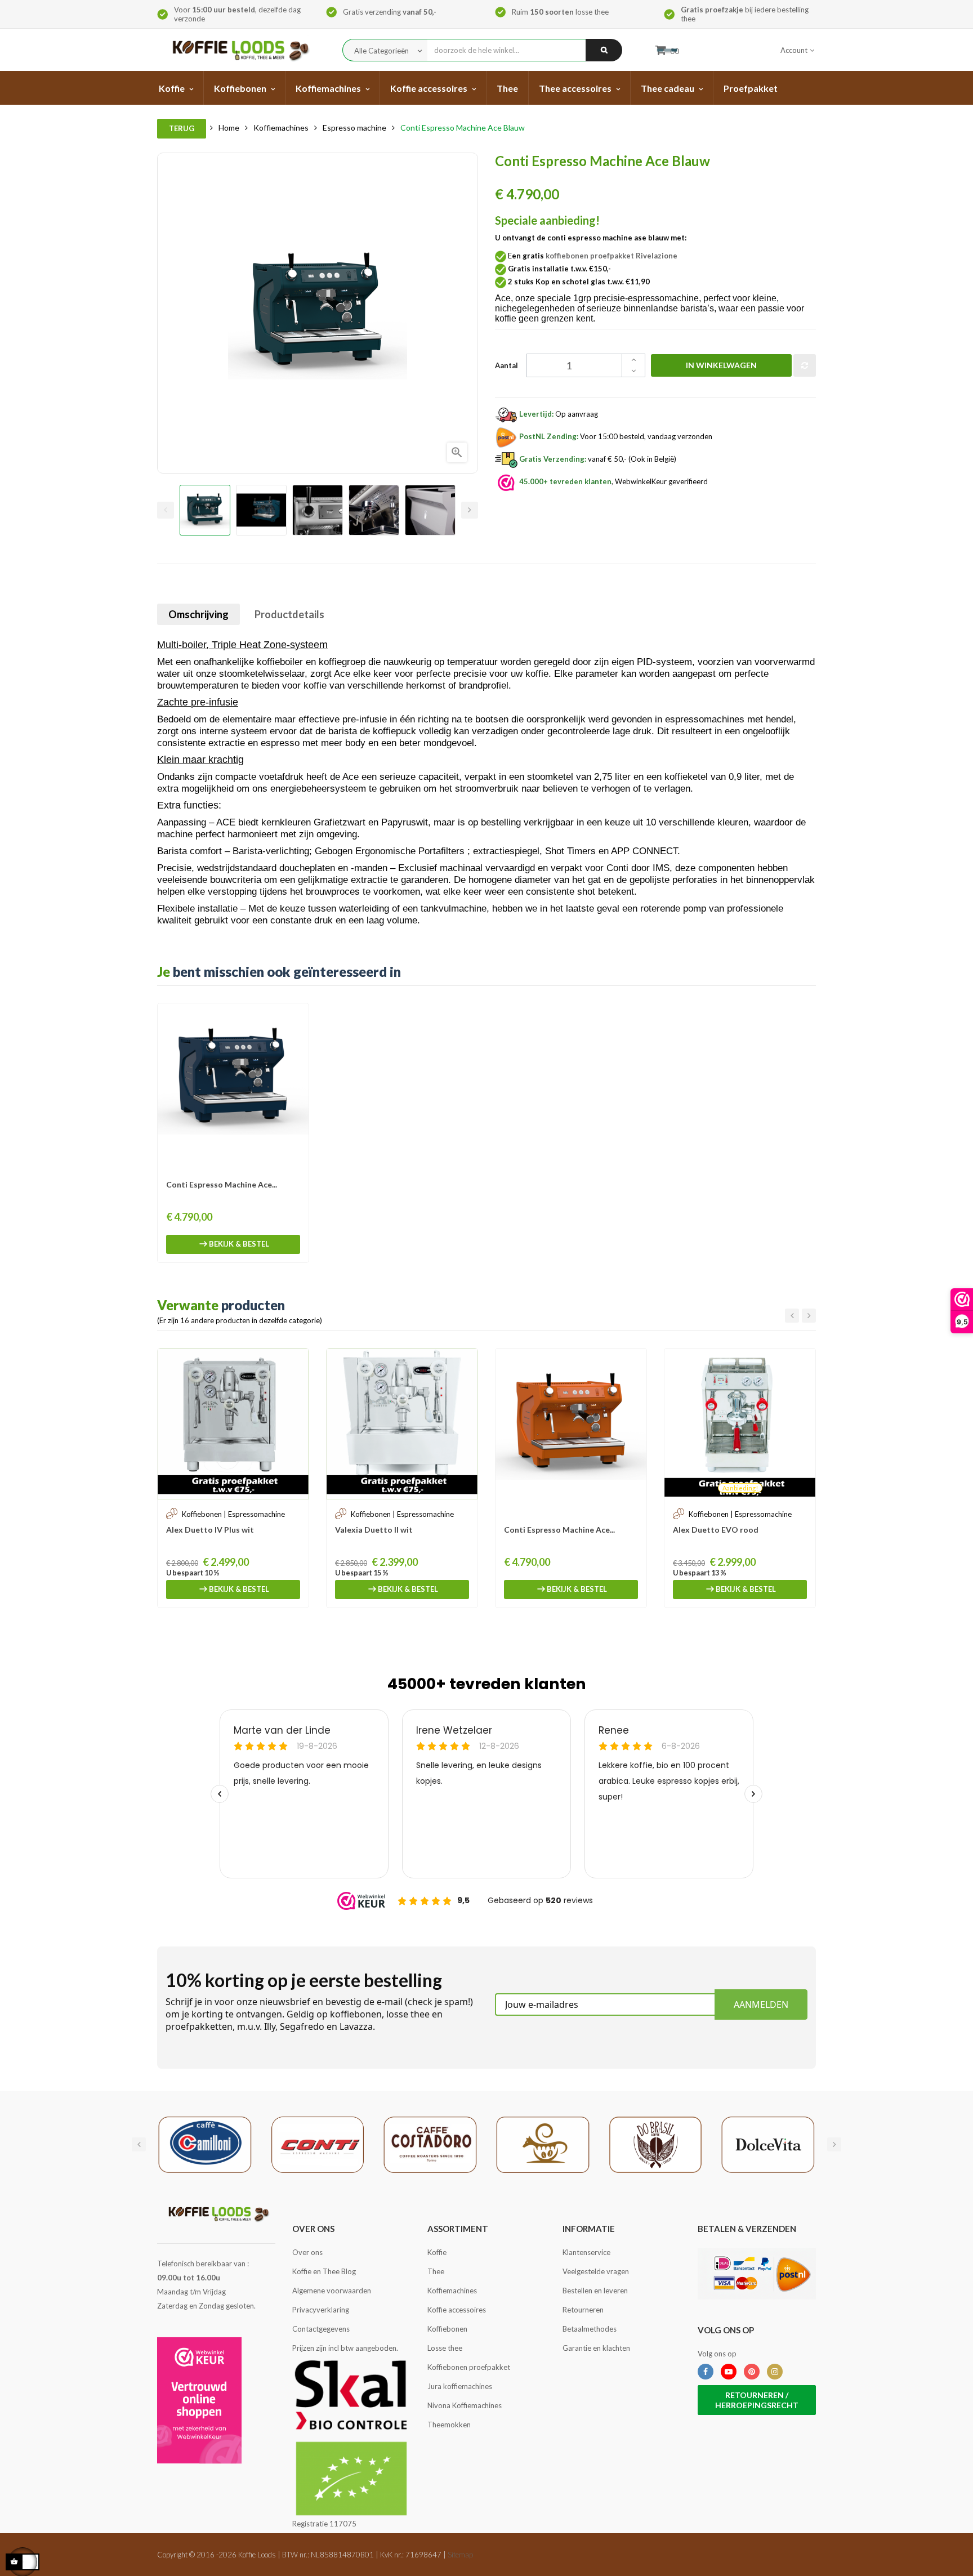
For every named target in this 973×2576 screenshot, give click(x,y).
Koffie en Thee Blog (324, 2271)
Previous (166, 510)
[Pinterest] (752, 2372)
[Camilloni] (205, 2144)
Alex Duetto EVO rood (716, 1530)
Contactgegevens (321, 2329)
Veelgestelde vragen (596, 2271)
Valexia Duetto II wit (374, 1530)
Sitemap (460, 2555)
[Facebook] (706, 2372)
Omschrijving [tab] (198, 614)
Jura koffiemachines (460, 2386)
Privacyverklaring (321, 2310)
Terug (182, 128)
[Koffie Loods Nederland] (237, 50)
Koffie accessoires (457, 2310)
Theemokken (449, 2425)
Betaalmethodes (590, 2329)
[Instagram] (775, 2372)
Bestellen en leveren (595, 2291)
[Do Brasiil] (655, 2144)
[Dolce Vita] (768, 2144)
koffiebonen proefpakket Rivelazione (612, 256)
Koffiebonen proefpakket (469, 2367)
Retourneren (583, 2310)
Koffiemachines (452, 2291)
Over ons (307, 2252)
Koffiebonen (447, 2329)
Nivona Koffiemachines (465, 2405)
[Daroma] (543, 2144)
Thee (436, 2271)
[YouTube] (729, 2372)
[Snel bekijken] (294, 1017)
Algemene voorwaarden (332, 2291)
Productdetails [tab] (289, 614)
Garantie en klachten (596, 2348)
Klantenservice (586, 2252)
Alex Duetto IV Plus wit (210, 1530)
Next (470, 510)
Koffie (437, 2252)
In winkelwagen (721, 365)
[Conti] (318, 2144)
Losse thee (445, 2348)
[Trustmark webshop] (199, 2400)
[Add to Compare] (805, 365)
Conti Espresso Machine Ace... (222, 1184)
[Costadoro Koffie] (430, 2144)
